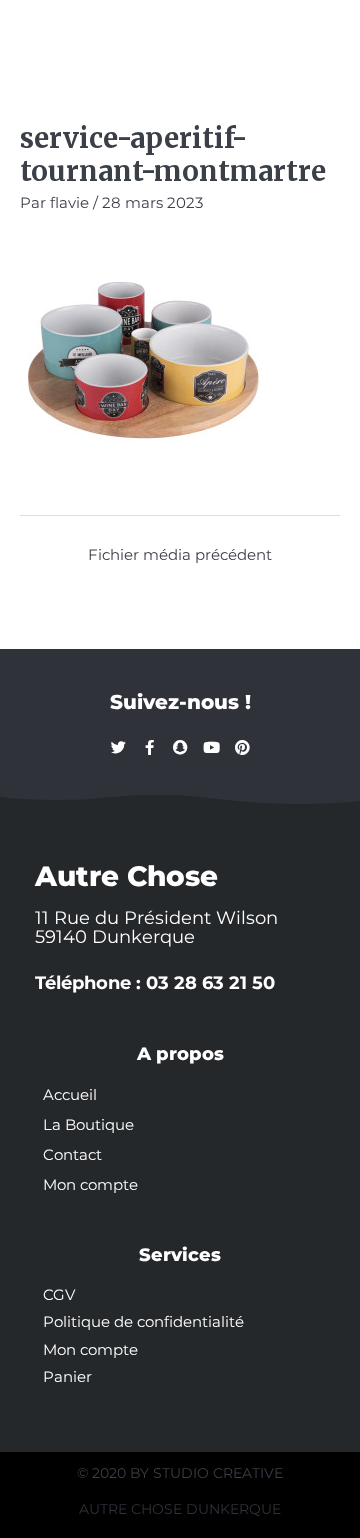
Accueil (70, 1095)
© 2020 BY (115, 1473)
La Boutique (88, 1125)
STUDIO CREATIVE (218, 1473)
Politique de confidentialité (143, 1322)
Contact (72, 1155)
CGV (59, 1295)
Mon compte (90, 1185)
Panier (67, 1377)
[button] (42, 32)
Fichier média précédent (180, 555)
